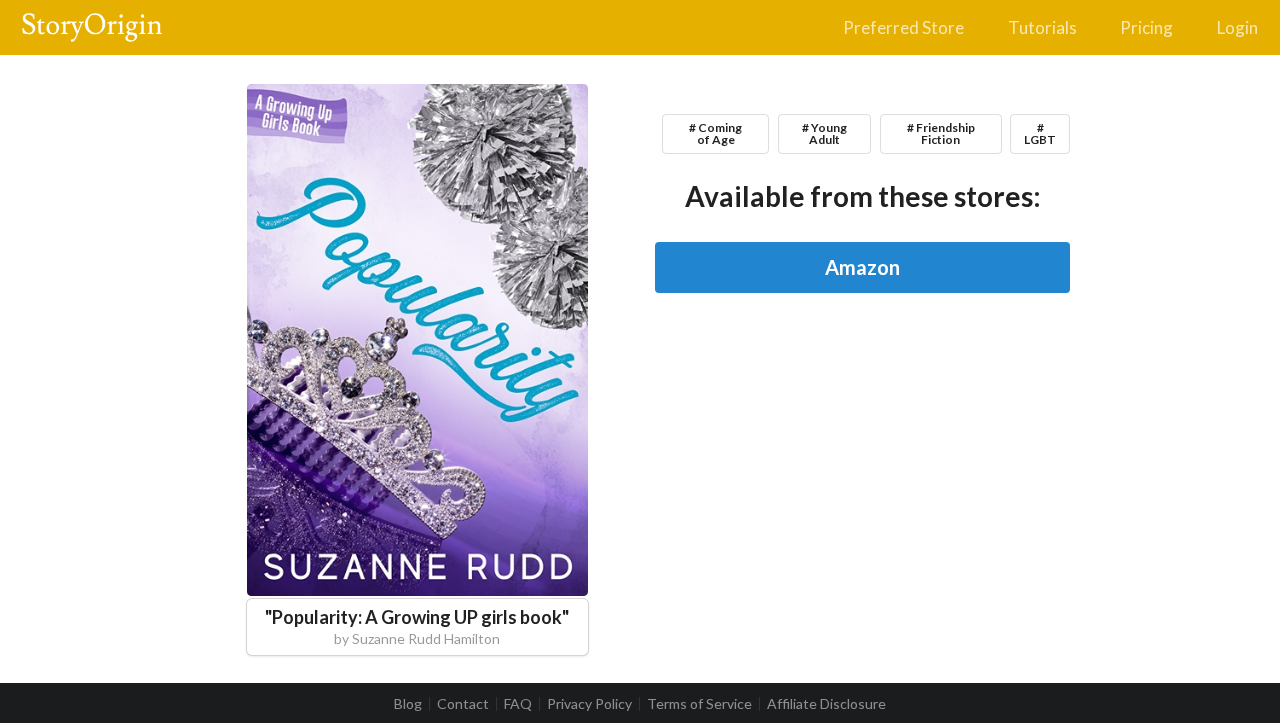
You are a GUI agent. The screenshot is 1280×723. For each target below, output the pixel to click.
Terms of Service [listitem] (699, 704)
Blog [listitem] (408, 704)
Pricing (1146, 27)
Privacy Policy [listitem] (589, 704)
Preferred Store (903, 27)
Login (1237, 27)
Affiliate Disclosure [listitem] (826, 704)
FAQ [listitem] (518, 704)
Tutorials (1042, 27)
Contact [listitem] (463, 704)
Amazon (862, 267)
